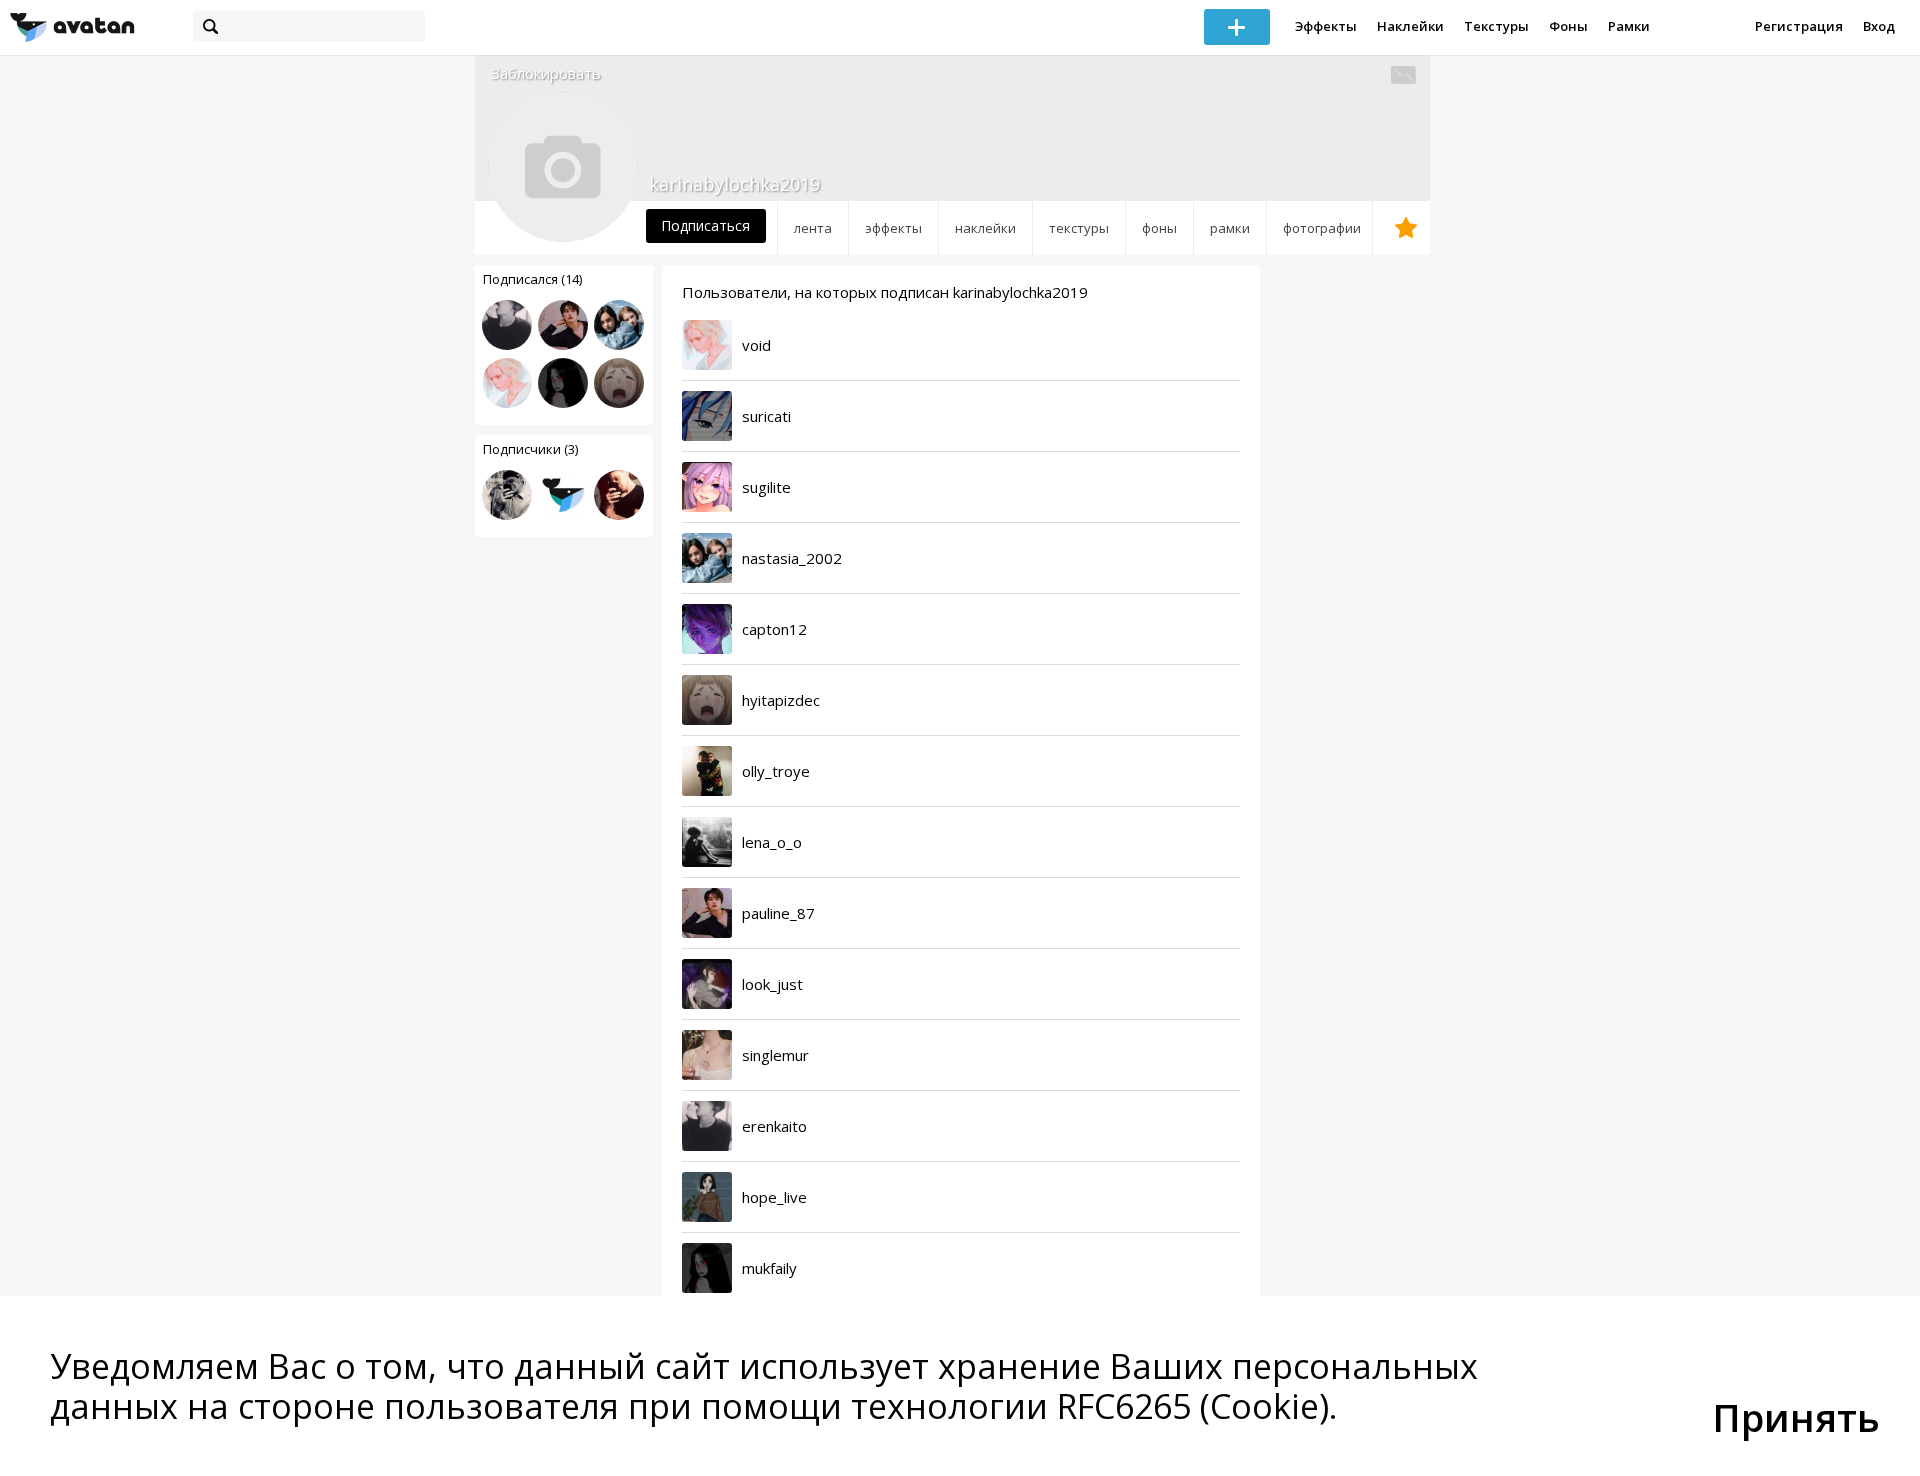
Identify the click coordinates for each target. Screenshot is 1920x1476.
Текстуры (1496, 26)
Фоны (1568, 26)
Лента (813, 228)
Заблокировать (546, 73)
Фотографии (1322, 228)
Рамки (1629, 26)
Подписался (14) (532, 279)
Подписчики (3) (530, 449)
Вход (1879, 26)
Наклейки (1410, 26)
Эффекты (1326, 26)
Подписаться (705, 225)
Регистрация (1799, 26)
